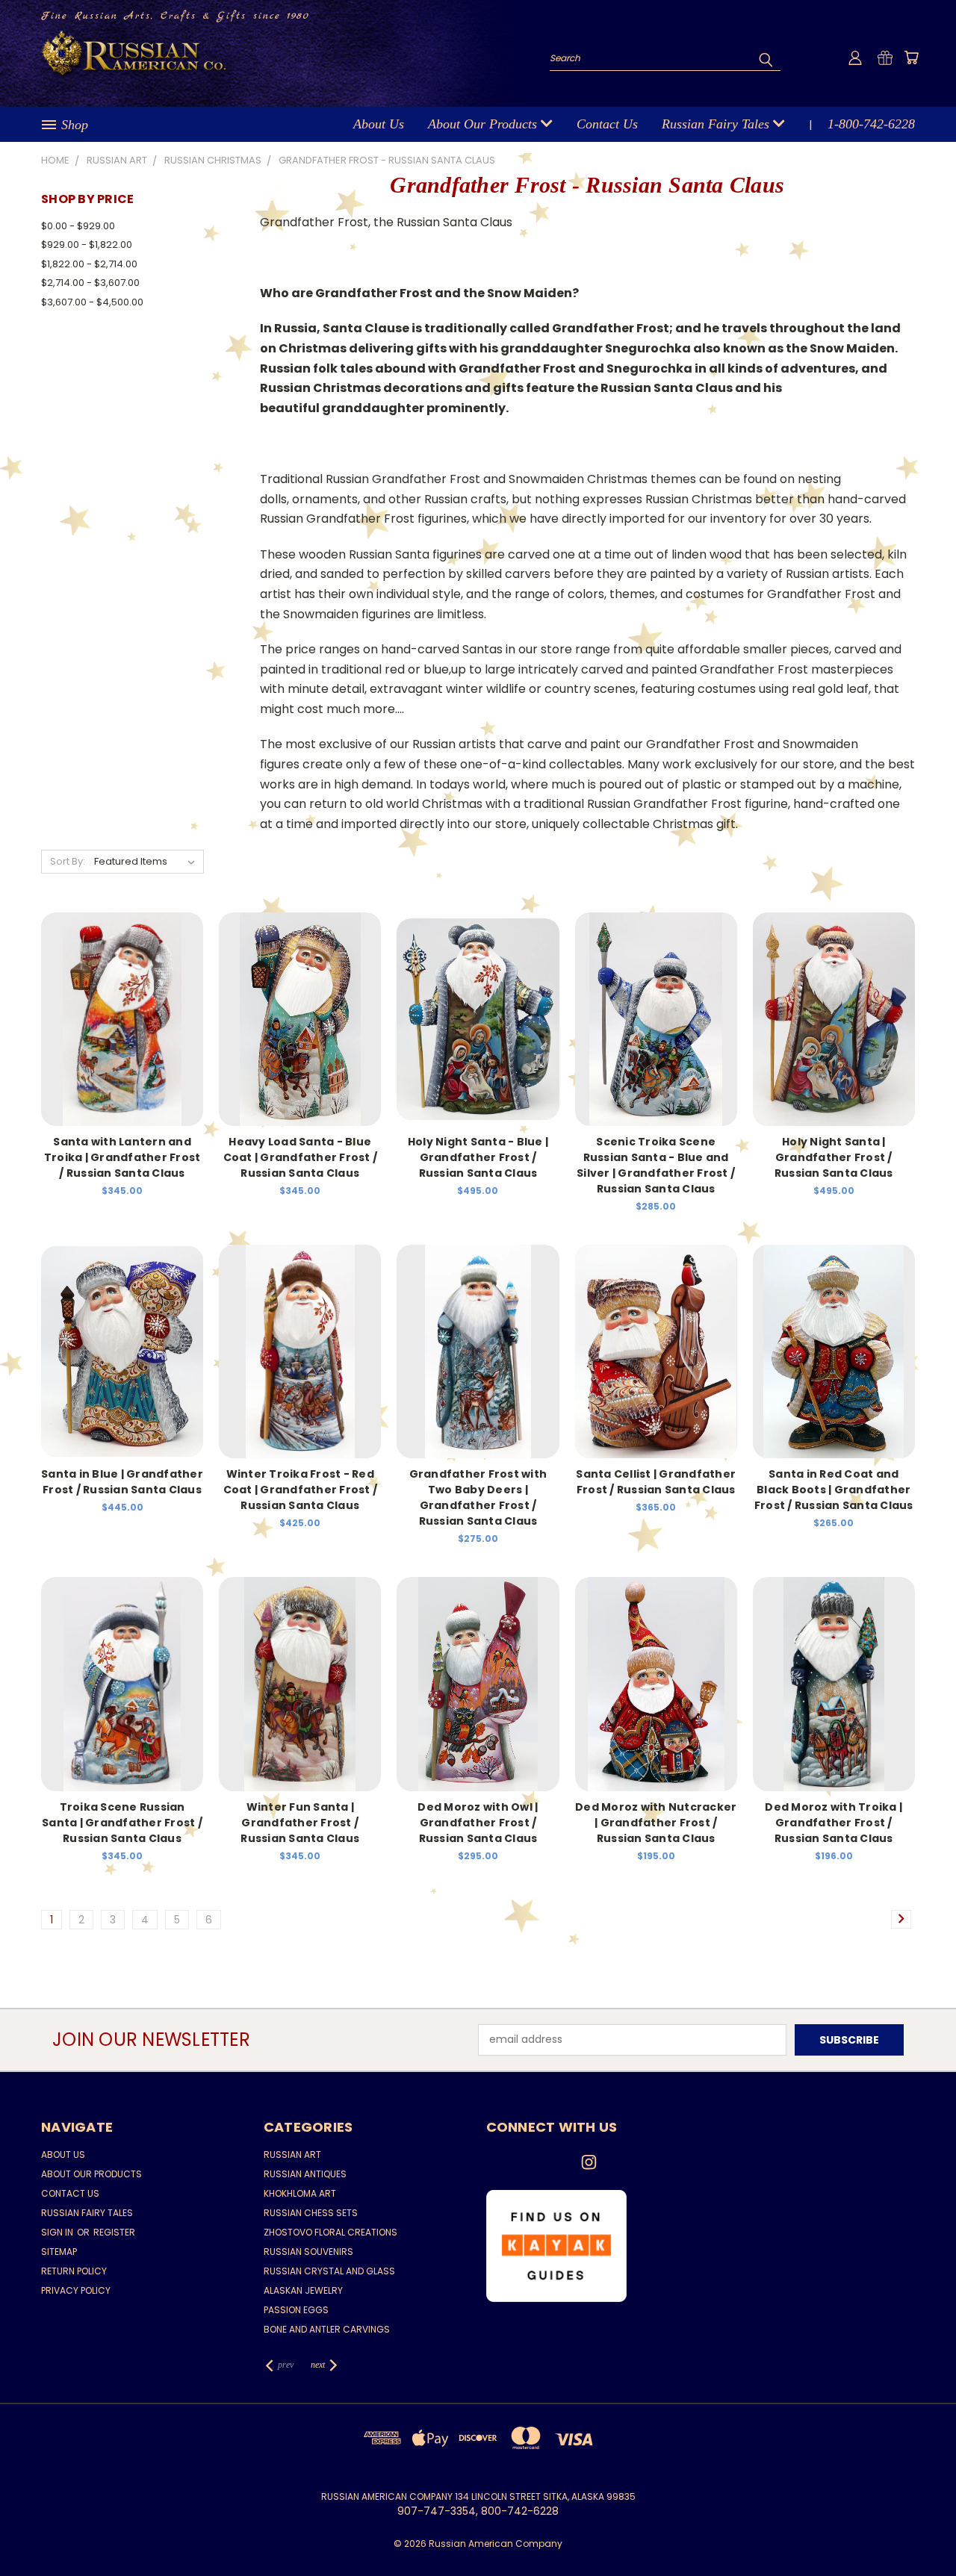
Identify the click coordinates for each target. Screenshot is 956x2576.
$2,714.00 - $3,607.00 (90, 283)
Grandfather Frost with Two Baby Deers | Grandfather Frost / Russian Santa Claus (478, 1497)
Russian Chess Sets (311, 2213)
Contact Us (607, 124)
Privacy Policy (76, 2290)
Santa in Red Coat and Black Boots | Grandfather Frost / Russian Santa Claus (834, 1490)
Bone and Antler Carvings (327, 2329)
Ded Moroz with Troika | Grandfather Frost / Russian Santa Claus (834, 1823)
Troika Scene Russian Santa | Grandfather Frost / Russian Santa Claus (122, 1823)
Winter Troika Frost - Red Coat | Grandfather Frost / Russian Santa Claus (301, 1490)
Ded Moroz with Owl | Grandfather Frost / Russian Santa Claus (478, 1823)
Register (114, 2232)
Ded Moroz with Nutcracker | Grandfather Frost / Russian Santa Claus (656, 1823)
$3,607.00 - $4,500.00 (92, 302)
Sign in (58, 2232)
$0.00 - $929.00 (78, 226)
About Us (379, 124)
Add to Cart (300, 1031)
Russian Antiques (305, 2174)
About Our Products (484, 124)
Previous (917, 2529)
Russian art (292, 2155)
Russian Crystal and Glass (329, 2271)
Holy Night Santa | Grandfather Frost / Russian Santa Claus (834, 1157)
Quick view (122, 1017)
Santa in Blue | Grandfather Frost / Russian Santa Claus (122, 1482)
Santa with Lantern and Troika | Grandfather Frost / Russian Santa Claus (122, 1157)
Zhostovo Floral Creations (330, 2232)
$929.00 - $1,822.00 (87, 245)
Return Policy (74, 2271)
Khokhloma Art (300, 2193)
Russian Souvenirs (308, 2252)
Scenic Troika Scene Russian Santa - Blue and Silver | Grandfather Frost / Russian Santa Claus (656, 1165)
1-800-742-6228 (871, 124)
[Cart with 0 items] (911, 57)
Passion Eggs (296, 2310)
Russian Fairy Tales (717, 124)
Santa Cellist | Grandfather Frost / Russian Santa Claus (656, 1482)
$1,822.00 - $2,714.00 (89, 264)
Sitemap (59, 2252)
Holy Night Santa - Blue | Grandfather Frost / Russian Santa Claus (478, 1157)
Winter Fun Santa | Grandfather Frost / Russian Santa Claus (300, 1823)
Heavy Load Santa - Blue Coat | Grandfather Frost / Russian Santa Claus (301, 1157)
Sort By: (68, 861)
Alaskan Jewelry (303, 2290)
